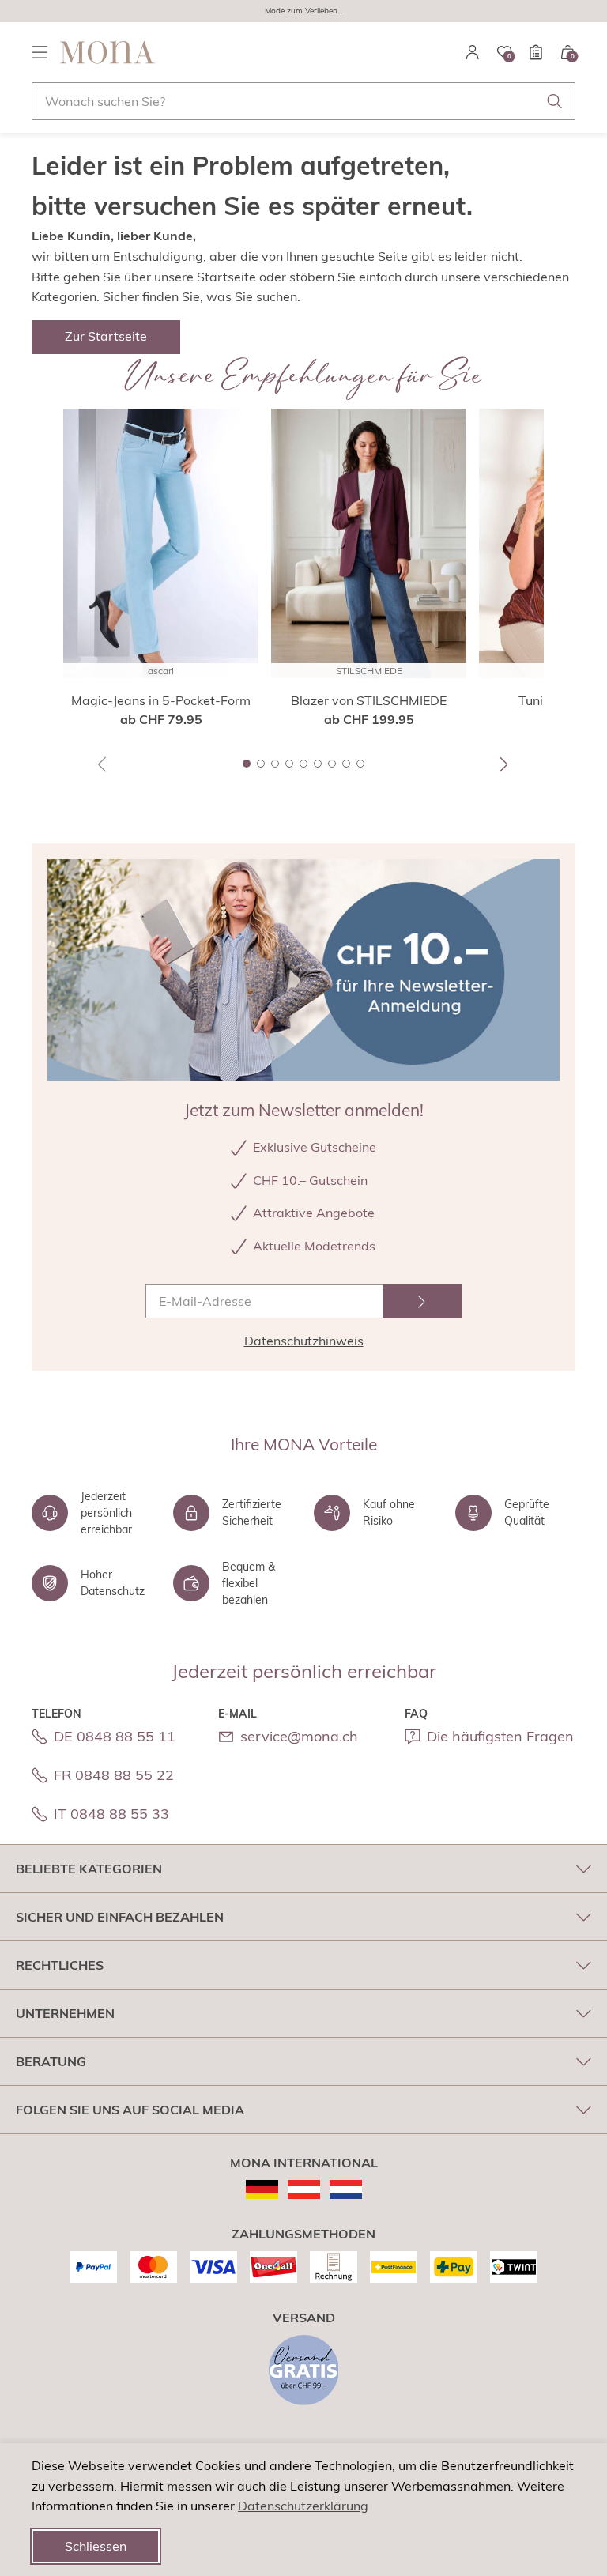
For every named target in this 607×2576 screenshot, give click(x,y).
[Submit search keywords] (555, 101)
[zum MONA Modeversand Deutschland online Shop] (262, 2189)
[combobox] (303, 101)
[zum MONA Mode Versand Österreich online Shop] (304, 2189)
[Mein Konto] (473, 52)
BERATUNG (51, 2061)
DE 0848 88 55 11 (115, 1736)
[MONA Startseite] (107, 52)
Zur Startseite (106, 336)
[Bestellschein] (536, 52)
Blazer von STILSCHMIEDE (369, 700)
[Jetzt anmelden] (422, 1301)
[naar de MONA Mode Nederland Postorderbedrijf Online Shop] (346, 2189)
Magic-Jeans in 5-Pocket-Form (161, 700)
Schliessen (96, 2546)
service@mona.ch (299, 1736)
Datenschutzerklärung (303, 2506)
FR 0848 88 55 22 (114, 1775)
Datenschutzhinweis (304, 1341)
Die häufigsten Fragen (500, 1736)
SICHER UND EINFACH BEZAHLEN (120, 1917)
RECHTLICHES (60, 1965)
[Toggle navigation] (40, 52)
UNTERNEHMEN (65, 2013)
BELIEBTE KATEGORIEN (89, 1869)
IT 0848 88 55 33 (111, 1814)
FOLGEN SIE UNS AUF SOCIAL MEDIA (130, 2110)
